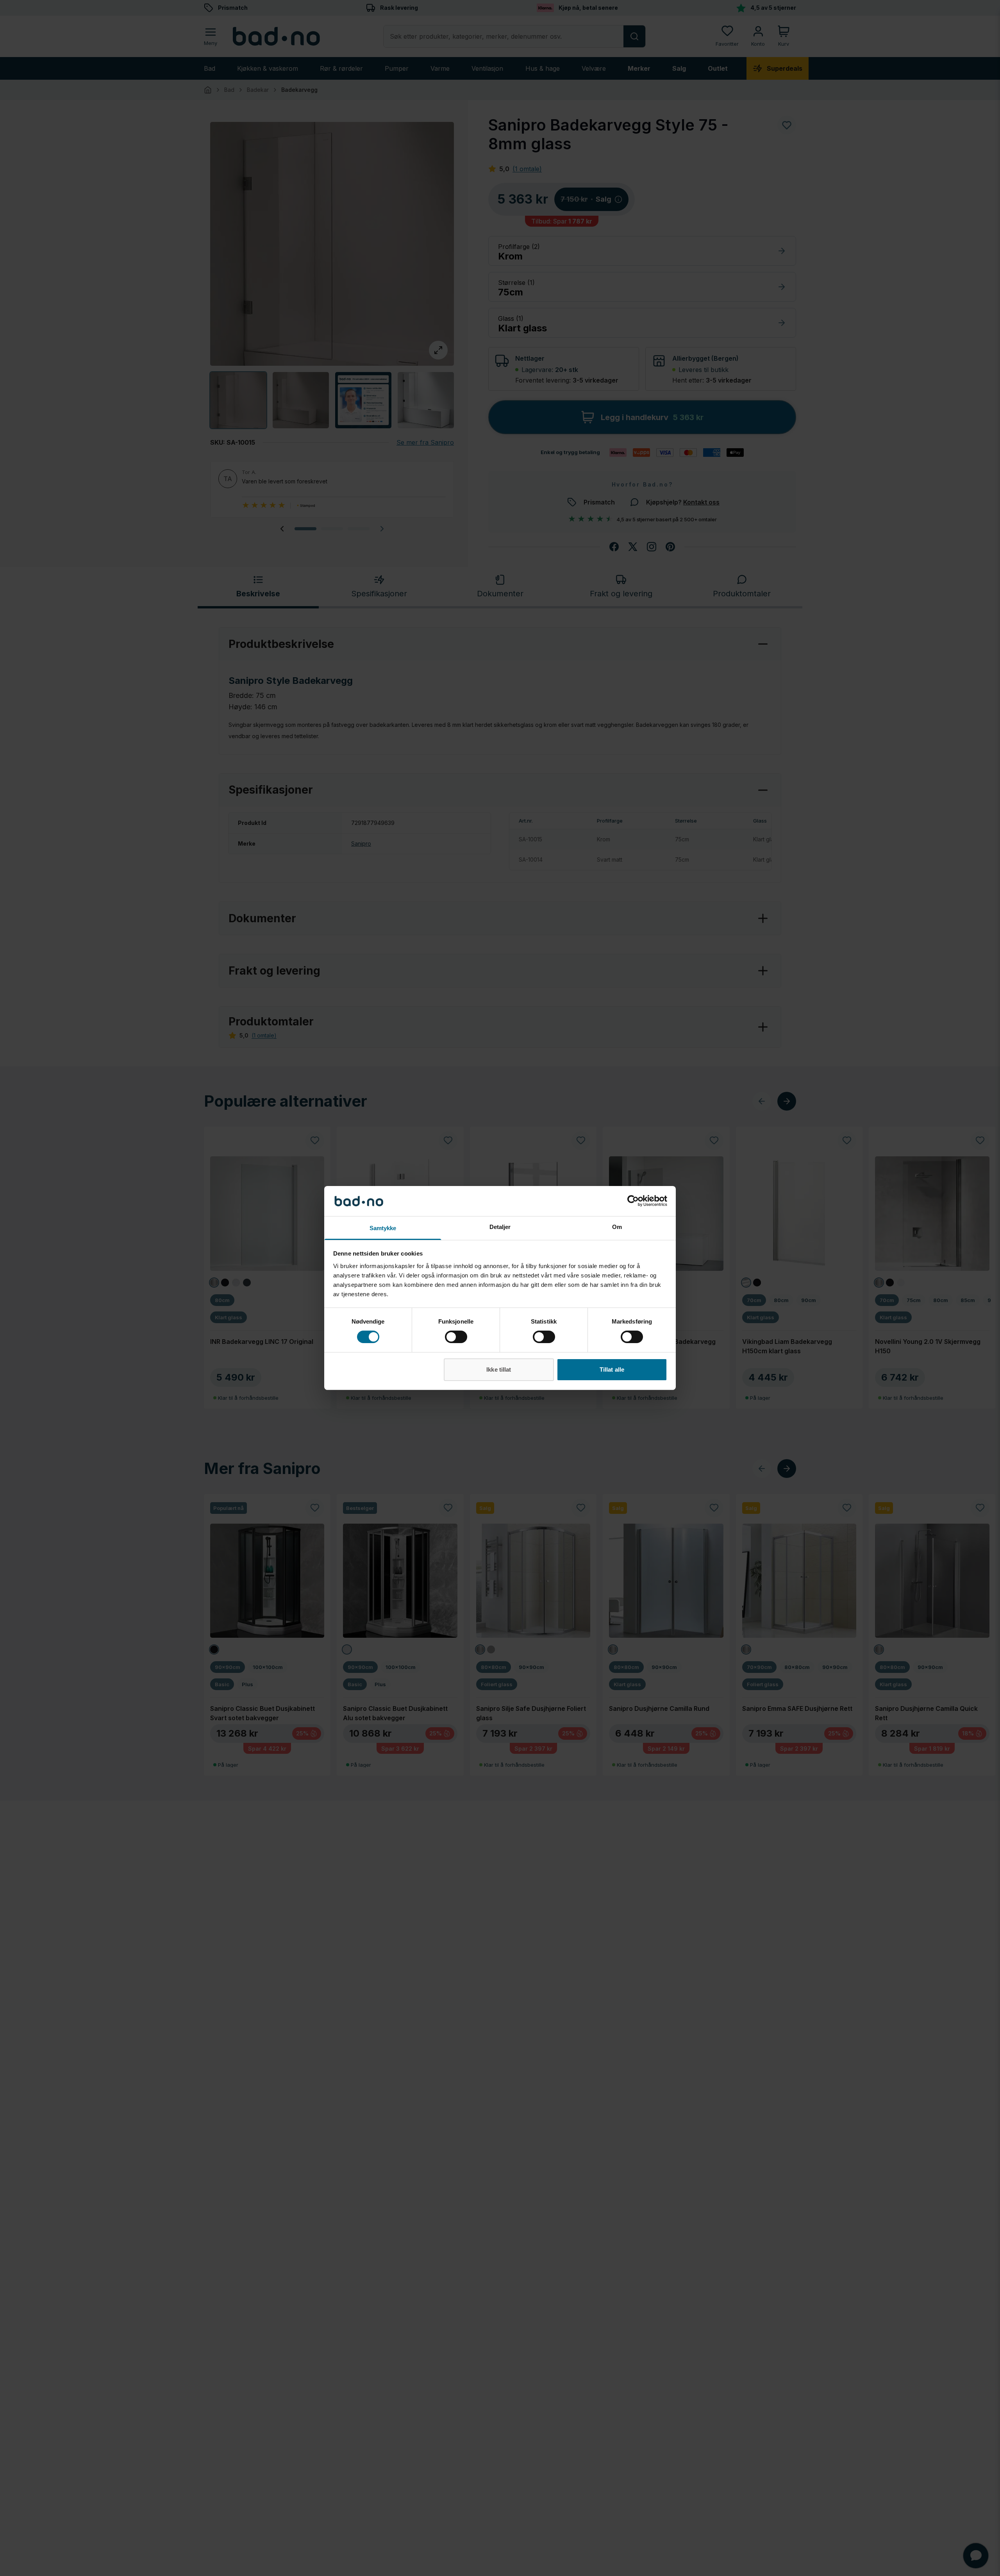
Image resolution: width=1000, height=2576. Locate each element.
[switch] (456, 1337)
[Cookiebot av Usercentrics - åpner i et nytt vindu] (633, 1201)
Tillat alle (612, 1369)
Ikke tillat (499, 1369)
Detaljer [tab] (500, 1227)
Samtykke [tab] (383, 1228)
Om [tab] (617, 1227)
